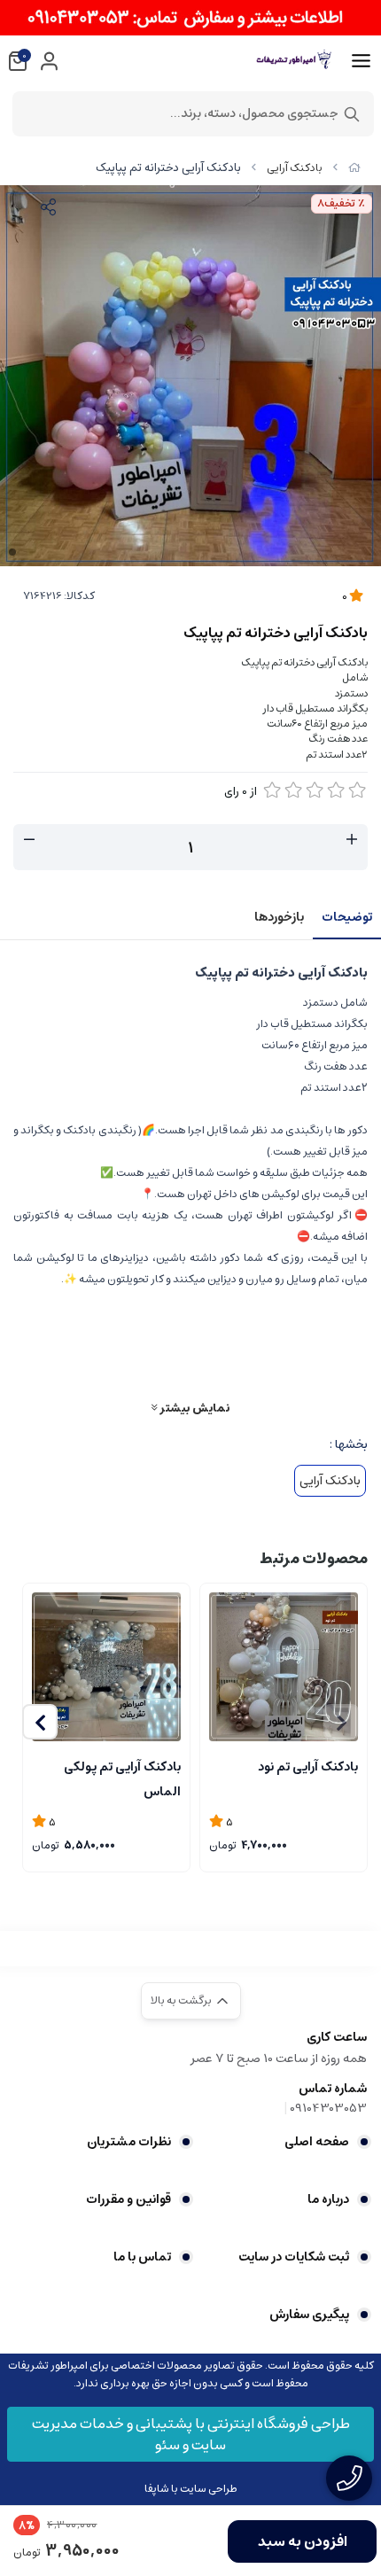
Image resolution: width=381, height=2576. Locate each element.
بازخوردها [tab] (279, 917)
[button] (40, 1722)
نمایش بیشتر (193, 1408)
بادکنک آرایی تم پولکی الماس (122, 1778)
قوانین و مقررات (128, 2199)
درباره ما (328, 2199)
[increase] (352, 840)
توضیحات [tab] (347, 917)
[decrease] (29, 840)
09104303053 (328, 2108)
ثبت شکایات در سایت (294, 2257)
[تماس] (349, 2478)
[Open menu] (361, 61)
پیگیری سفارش (309, 2315)
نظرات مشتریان (129, 2142)
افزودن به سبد (303, 2541)
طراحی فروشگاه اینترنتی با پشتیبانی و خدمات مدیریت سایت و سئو (191, 2434)
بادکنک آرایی (295, 168)
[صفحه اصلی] (354, 168)
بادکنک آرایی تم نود (308, 1767)
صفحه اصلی (317, 2142)
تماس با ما (142, 2257)
